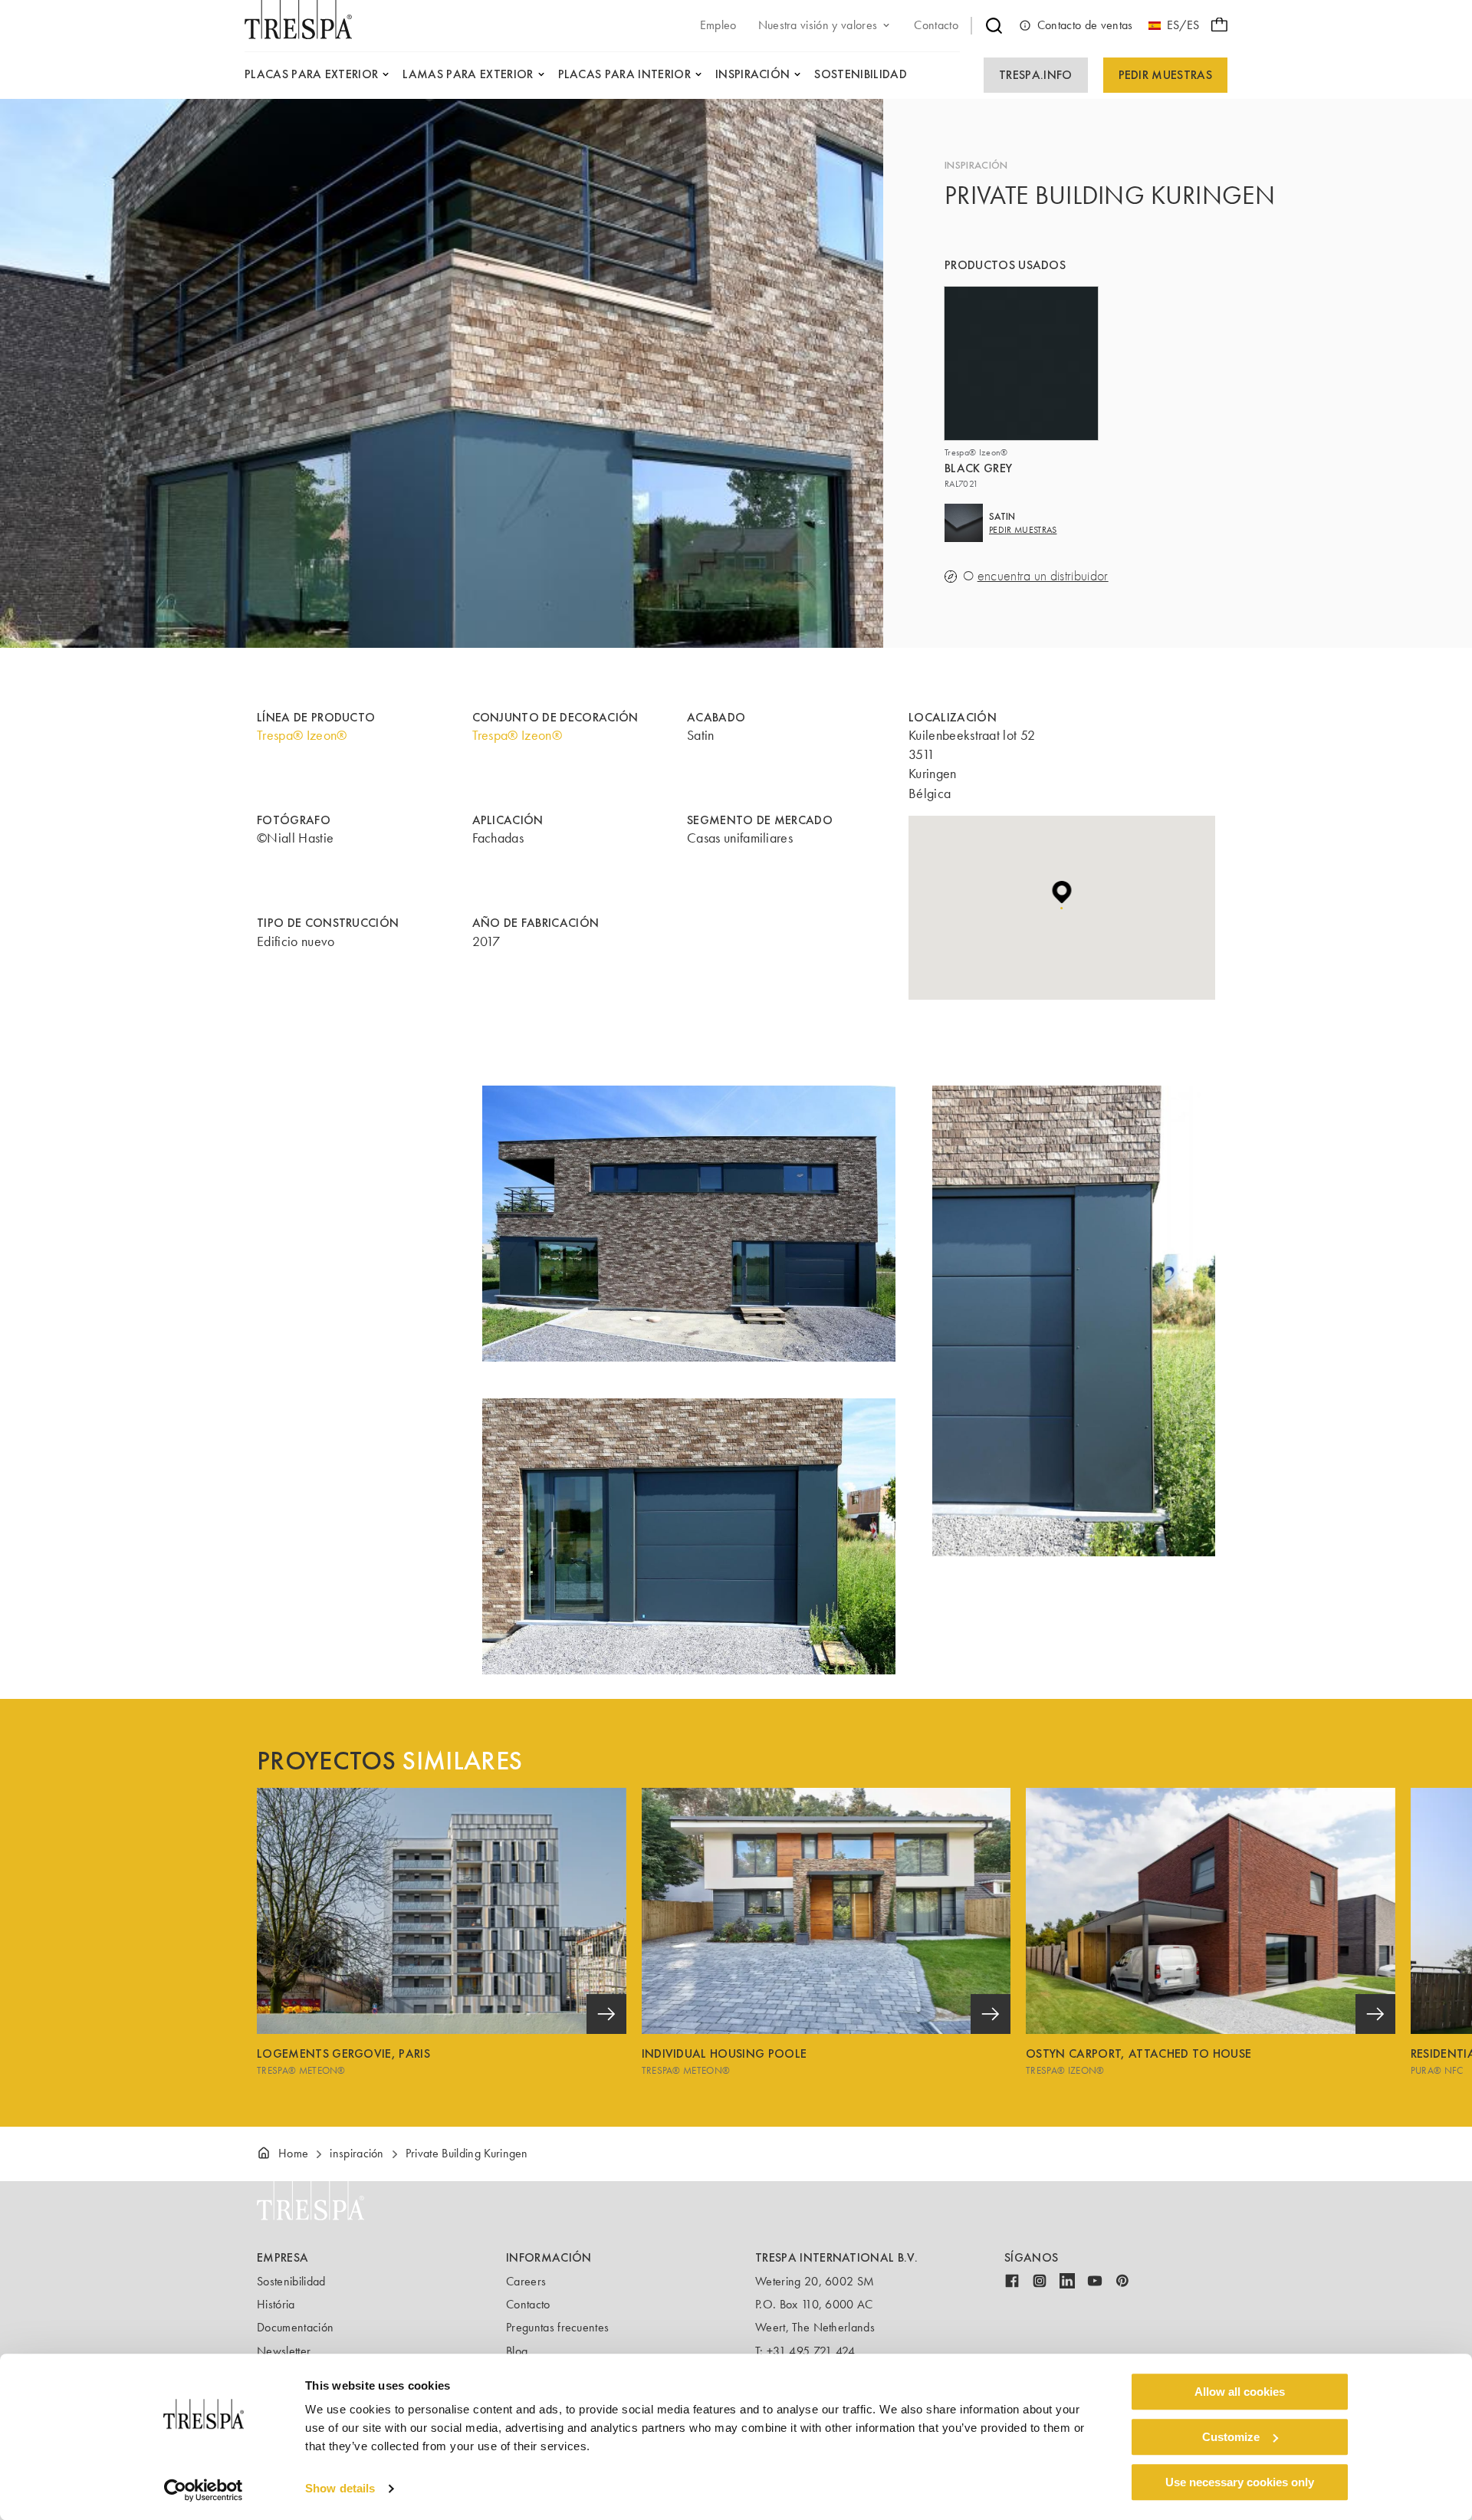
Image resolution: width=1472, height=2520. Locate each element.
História (276, 2304)
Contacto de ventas (1085, 25)
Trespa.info (1036, 75)
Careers (526, 2281)
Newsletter (284, 2351)
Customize (1231, 2437)
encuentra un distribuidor (1043, 576)
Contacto (528, 2304)
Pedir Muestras (1165, 75)
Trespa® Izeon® (302, 735)
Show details (340, 2489)
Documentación (295, 2327)
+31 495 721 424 (811, 2351)
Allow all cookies (1240, 2392)
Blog (517, 2351)
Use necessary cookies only (1240, 2482)
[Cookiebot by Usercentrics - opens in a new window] (204, 2490)
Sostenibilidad (291, 2281)
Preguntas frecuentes (557, 2327)
